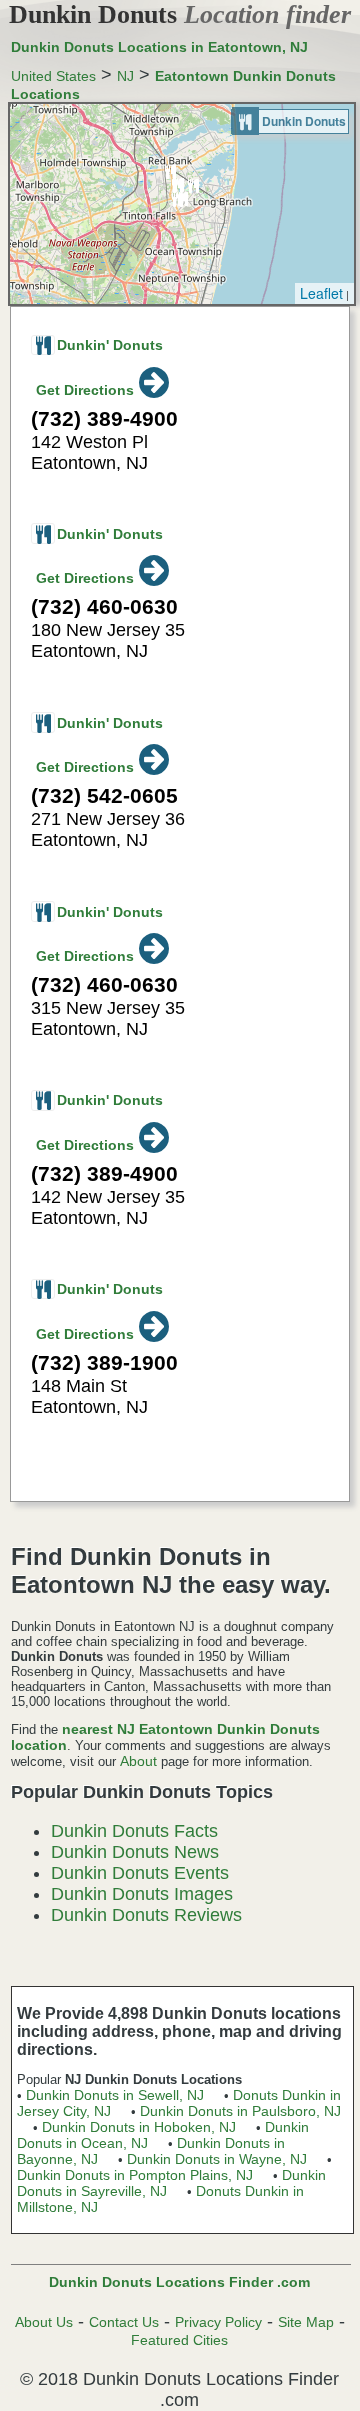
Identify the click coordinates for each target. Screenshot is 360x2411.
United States (53, 76)
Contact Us (124, 2322)
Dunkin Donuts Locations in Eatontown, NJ (159, 47)
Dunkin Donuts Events (140, 1873)
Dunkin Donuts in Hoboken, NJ (139, 2127)
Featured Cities (179, 2340)
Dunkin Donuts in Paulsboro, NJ (240, 2111)
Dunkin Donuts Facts (134, 1831)
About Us (44, 2322)
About (138, 1761)
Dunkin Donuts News (135, 1852)
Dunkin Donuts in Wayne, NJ (217, 2159)
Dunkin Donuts (180, 14)
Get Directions (85, 390)
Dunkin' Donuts (110, 345)
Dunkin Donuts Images (142, 1894)
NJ (125, 76)
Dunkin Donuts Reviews (146, 1915)
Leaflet (321, 293)
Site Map (306, 2322)
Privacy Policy (218, 2322)
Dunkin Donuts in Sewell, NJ (115, 2095)
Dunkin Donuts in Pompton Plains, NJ (135, 2175)
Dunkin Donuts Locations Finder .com (179, 2282)
